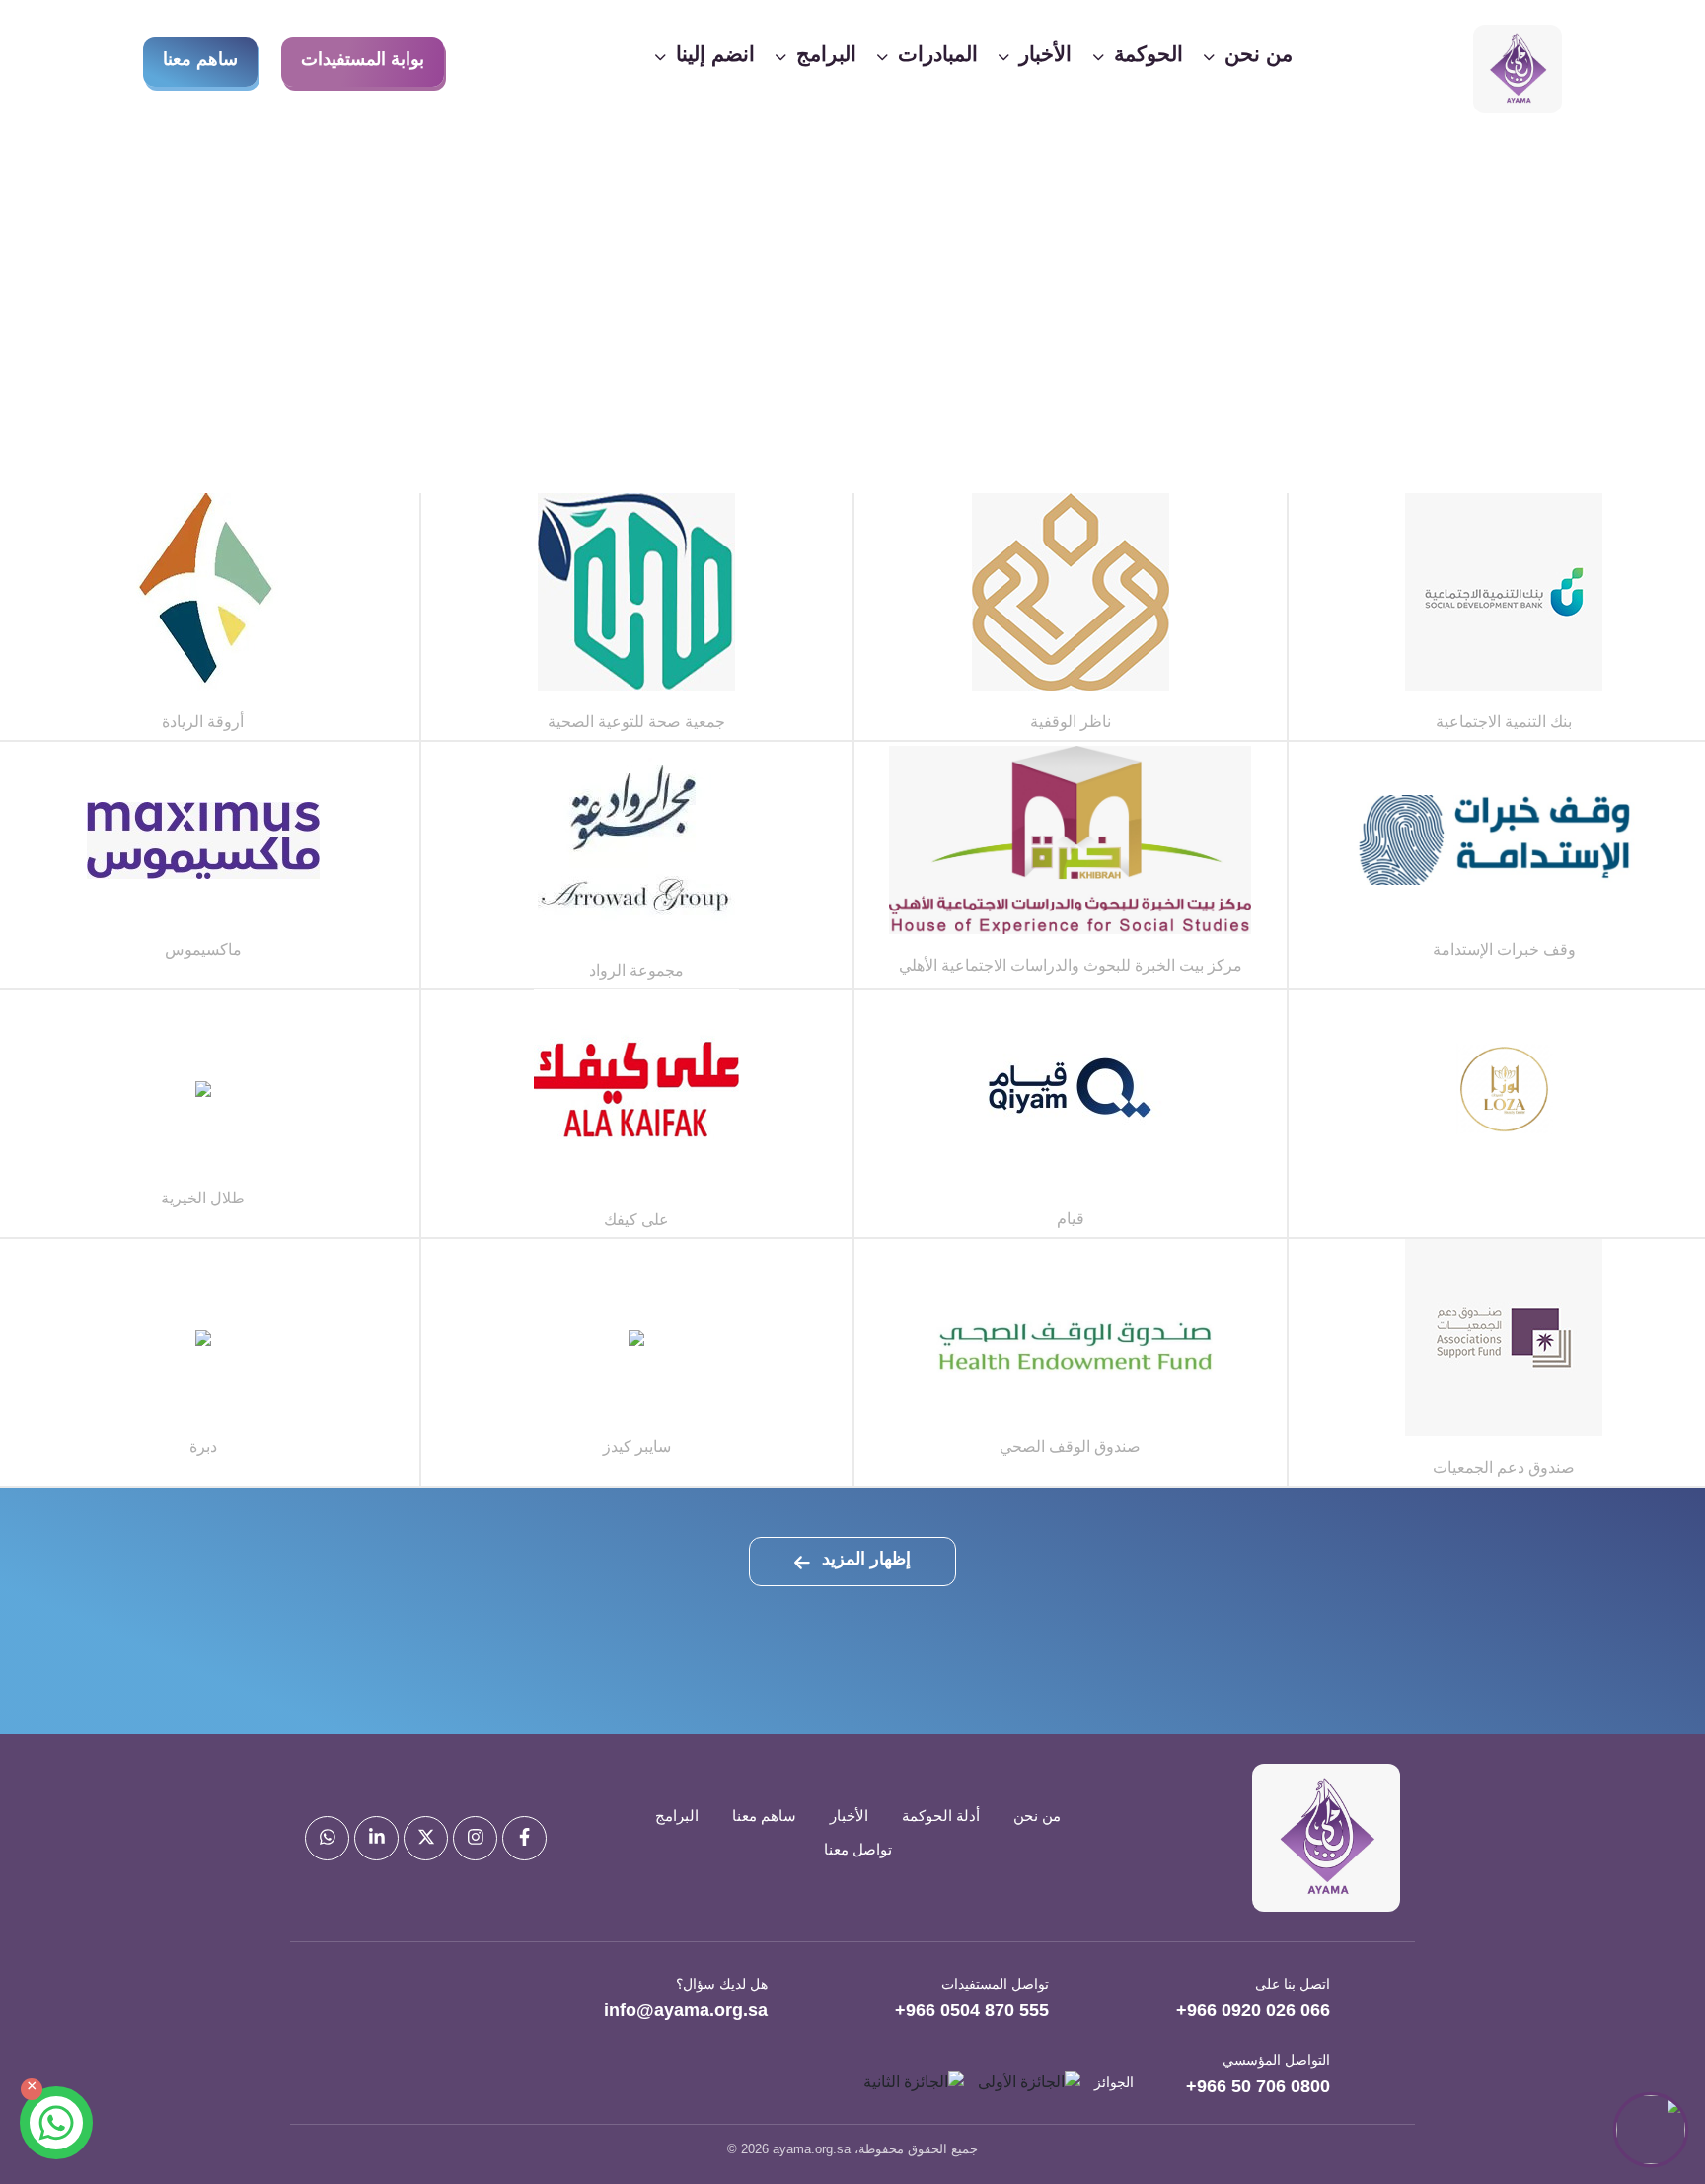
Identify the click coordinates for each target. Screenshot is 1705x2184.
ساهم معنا (200, 59)
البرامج (677, 1816)
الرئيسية (908, 396)
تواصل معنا (858, 1849)
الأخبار (849, 1816)
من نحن (1037, 1816)
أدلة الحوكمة (941, 1816)
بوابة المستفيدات (363, 59)
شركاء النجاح (812, 396)
